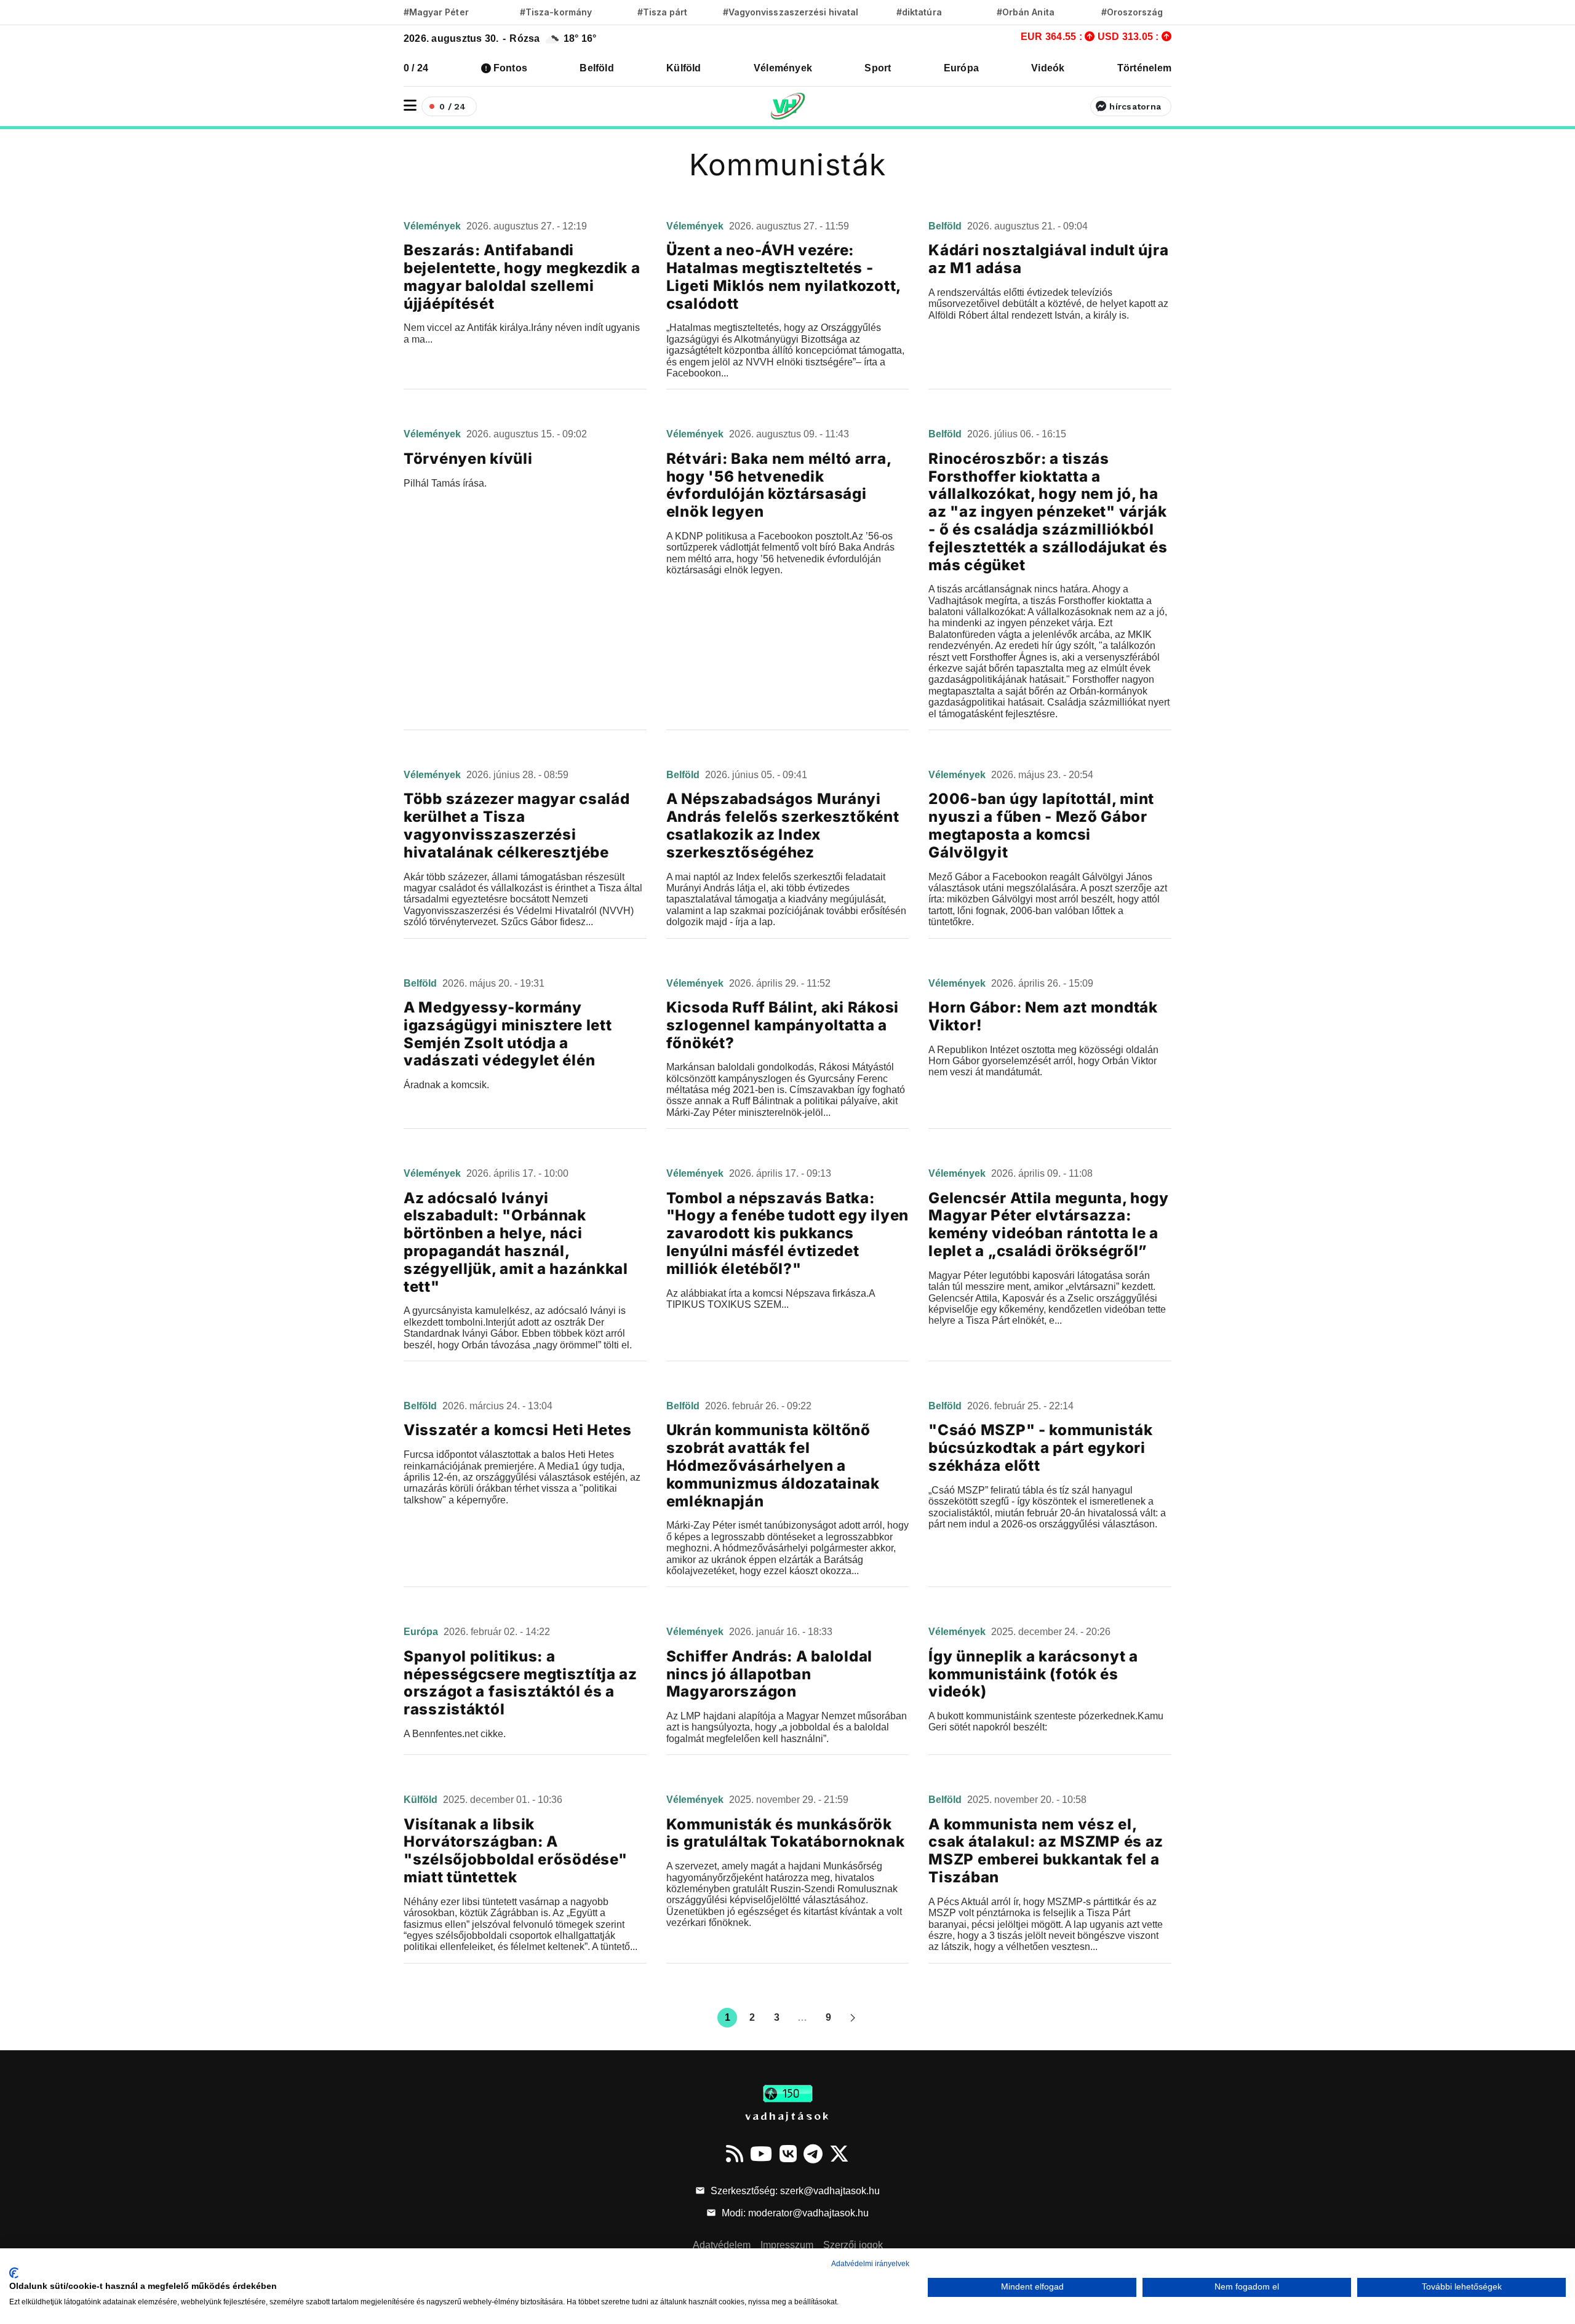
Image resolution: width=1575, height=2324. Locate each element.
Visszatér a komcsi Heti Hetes (518, 1430)
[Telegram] (813, 2154)
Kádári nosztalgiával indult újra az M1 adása (1048, 259)
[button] (410, 105)
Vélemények (783, 68)
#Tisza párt (663, 12)
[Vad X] (839, 2154)
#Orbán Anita (1026, 12)
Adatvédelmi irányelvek (870, 2264)
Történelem (1144, 68)
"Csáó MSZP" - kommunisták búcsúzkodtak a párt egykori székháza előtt (1040, 1448)
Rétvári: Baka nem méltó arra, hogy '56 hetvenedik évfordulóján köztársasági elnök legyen (779, 485)
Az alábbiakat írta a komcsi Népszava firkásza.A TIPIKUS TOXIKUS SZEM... (771, 1299)
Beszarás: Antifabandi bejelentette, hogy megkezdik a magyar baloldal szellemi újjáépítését (522, 277)
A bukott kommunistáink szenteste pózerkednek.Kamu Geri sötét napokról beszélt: (1046, 1721)
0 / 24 (416, 68)
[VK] (788, 2154)
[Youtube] (761, 2154)
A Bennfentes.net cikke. (455, 1734)
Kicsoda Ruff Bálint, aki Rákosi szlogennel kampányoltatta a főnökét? (783, 1025)
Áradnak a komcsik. (446, 1085)
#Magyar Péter (436, 12)
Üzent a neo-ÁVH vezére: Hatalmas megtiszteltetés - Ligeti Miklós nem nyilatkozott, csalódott (784, 277)
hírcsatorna (1135, 106)
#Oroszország (1132, 12)
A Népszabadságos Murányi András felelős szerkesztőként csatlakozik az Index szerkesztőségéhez (783, 825)
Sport (878, 68)
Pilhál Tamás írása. (445, 483)
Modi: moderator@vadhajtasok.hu (794, 2213)
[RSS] (735, 2154)
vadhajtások (787, 2115)
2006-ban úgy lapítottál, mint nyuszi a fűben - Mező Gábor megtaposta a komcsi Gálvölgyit (1041, 825)
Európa (961, 68)
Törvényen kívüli (468, 459)
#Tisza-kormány (556, 12)
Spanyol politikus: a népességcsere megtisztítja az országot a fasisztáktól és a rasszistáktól (520, 1683)
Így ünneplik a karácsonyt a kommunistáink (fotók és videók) (1033, 1674)
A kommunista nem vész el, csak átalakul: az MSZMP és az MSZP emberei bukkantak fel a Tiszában (1046, 1851)
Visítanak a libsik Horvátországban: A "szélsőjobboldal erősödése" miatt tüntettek (515, 1851)
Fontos (510, 68)
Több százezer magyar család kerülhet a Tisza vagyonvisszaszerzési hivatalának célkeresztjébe (516, 825)
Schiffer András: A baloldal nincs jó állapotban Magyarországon (769, 1674)
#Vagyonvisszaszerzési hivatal (791, 12)
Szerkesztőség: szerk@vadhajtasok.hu (794, 2191)
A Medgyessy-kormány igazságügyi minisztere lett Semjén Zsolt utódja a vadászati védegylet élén (508, 1034)
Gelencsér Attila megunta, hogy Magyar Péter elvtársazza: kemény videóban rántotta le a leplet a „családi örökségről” (1049, 1224)
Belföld (597, 68)
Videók (1048, 68)
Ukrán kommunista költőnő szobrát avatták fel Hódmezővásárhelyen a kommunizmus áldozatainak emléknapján (773, 1465)
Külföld (684, 68)
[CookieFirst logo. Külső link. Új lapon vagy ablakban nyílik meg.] (14, 2273)
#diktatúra (919, 12)
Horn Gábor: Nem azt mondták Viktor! (1043, 1016)
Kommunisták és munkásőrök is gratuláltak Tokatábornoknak (786, 1833)
